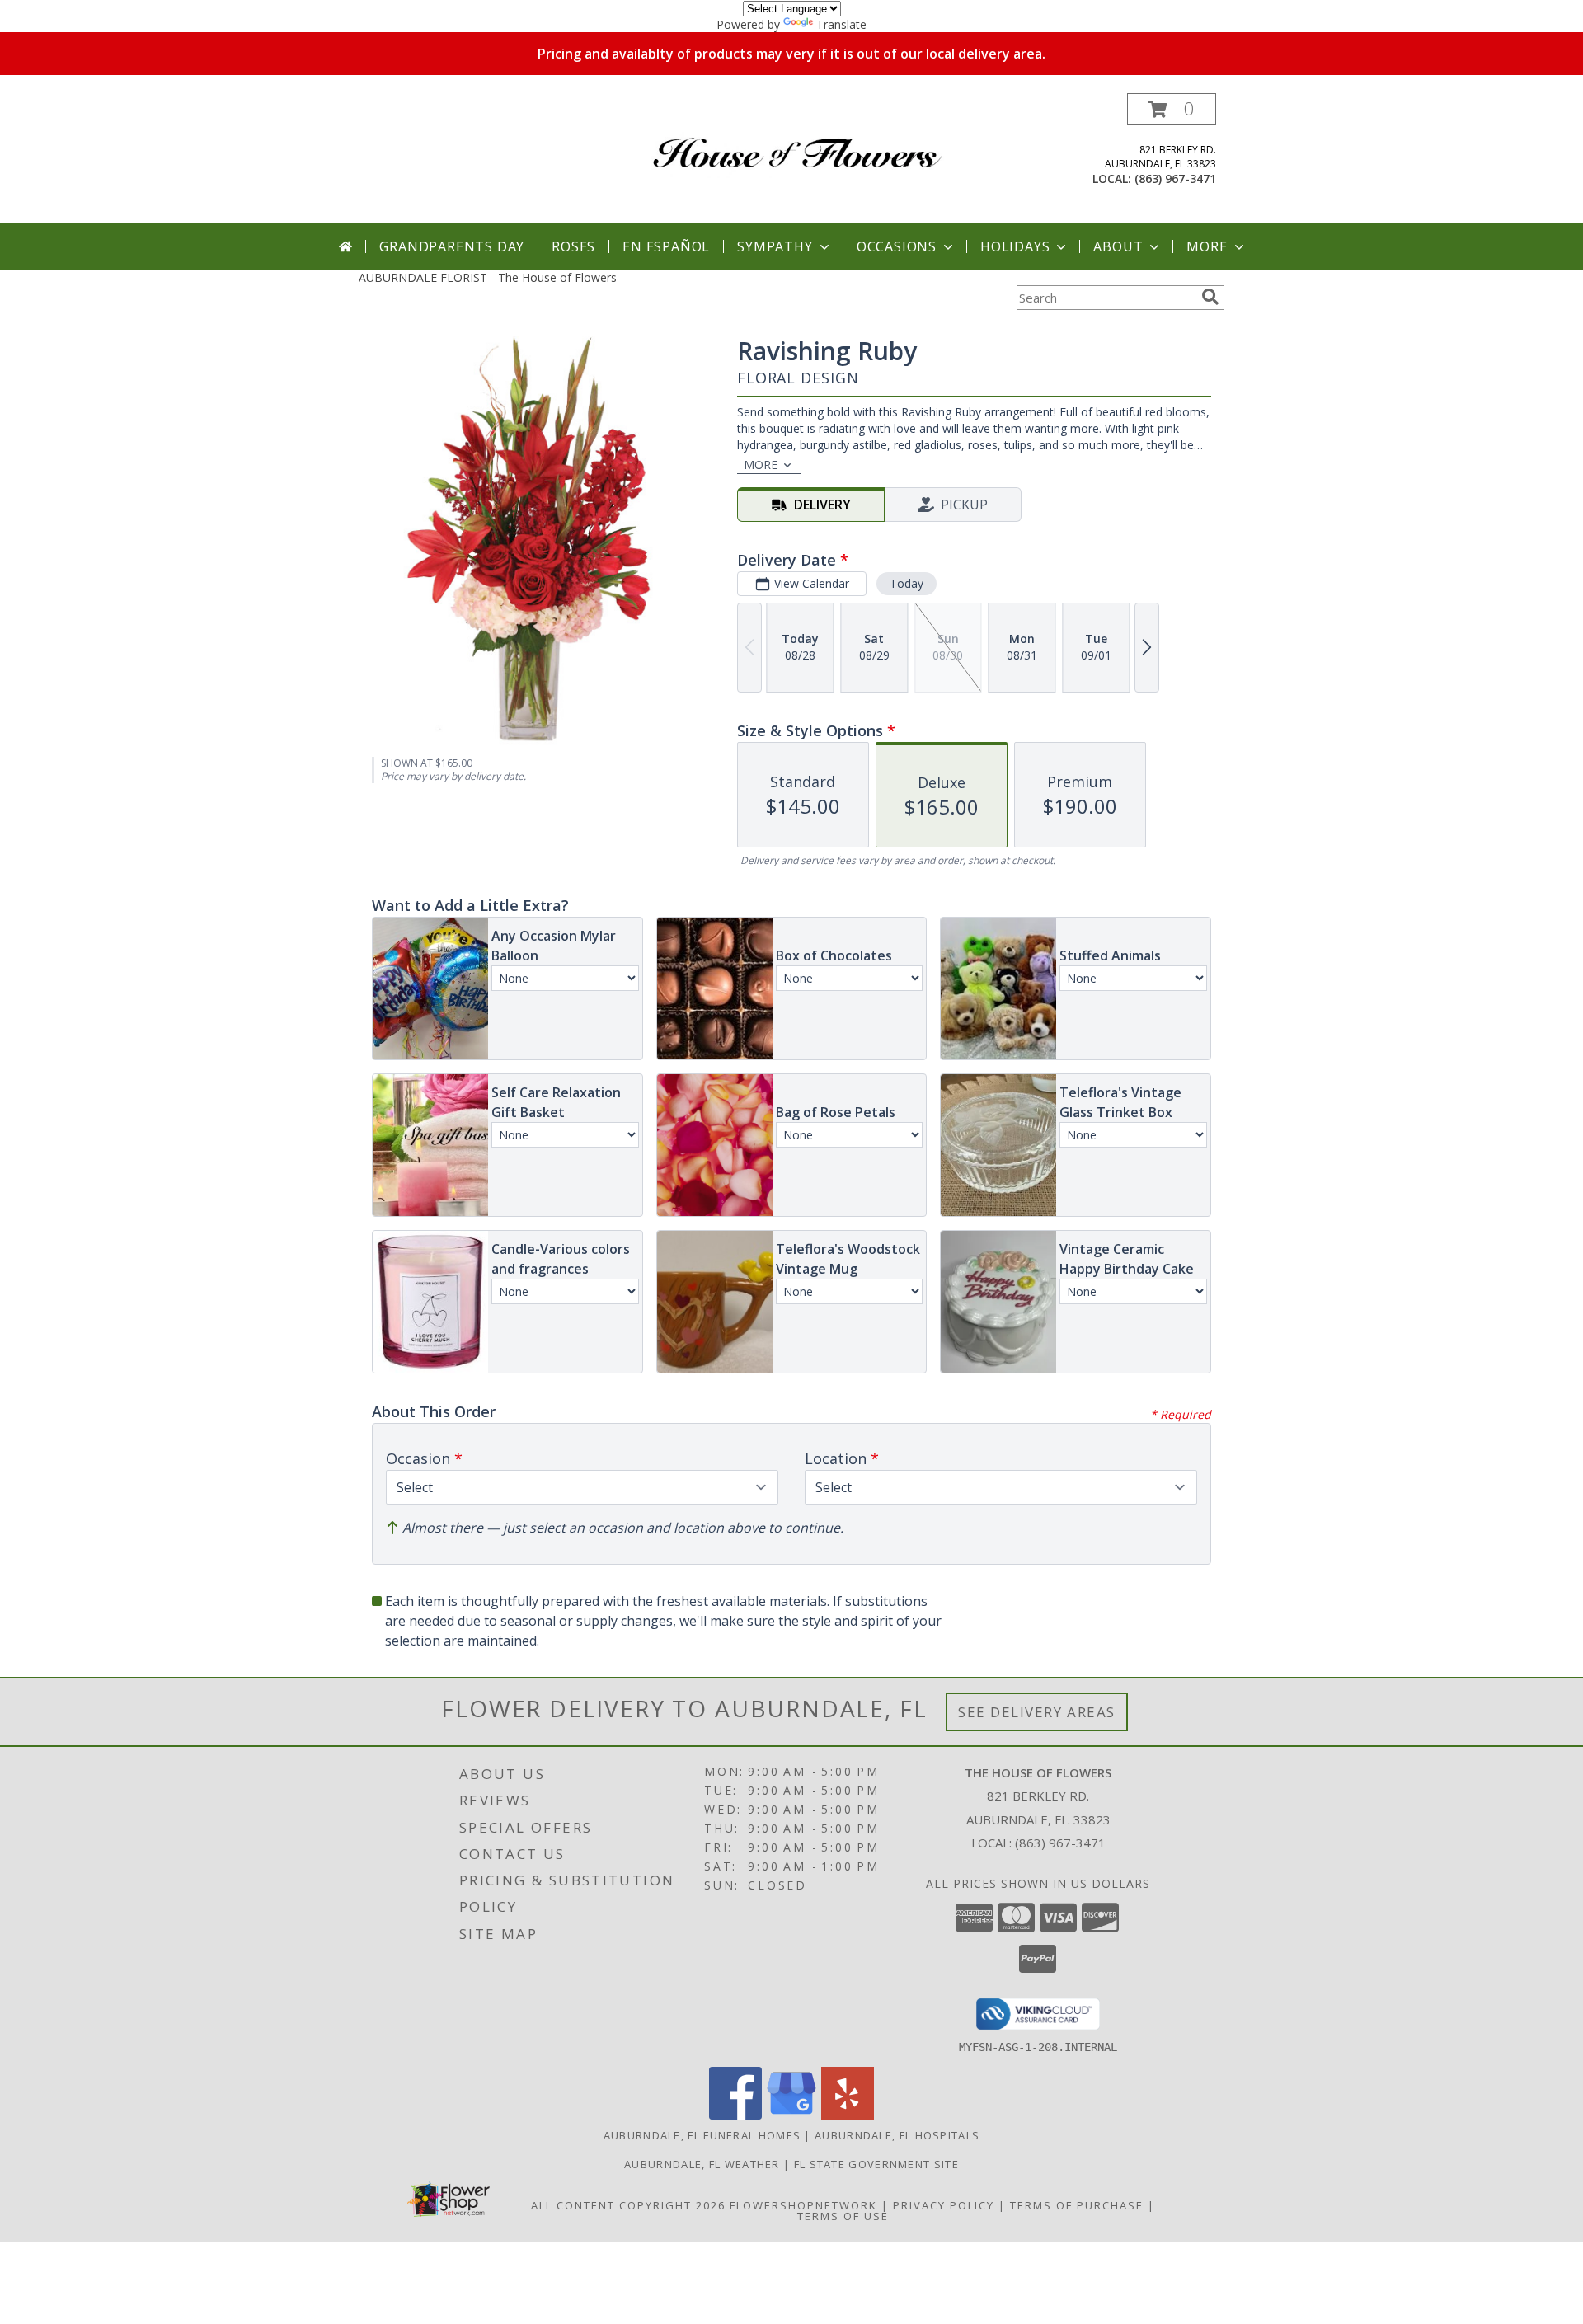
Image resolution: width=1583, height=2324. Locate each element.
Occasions (897, 246)
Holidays (1015, 246)
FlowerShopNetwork (803, 2205)
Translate (841, 24)
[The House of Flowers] (798, 140)
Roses (573, 246)
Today (907, 583)
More (1207, 246)
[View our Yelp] (848, 2115)
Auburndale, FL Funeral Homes (702, 2135)
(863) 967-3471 (1175, 178)
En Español (666, 246)
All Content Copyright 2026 (628, 2205)
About (1118, 246)
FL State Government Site (876, 2164)
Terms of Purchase (1077, 2205)
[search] (1210, 297)
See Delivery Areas (1037, 1712)
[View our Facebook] (735, 2115)
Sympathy (775, 246)
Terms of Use (843, 2216)
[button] (1172, 109)
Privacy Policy (944, 2205)
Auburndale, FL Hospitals (897, 2135)
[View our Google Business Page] (791, 2115)
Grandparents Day (452, 246)
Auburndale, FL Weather (702, 2164)
